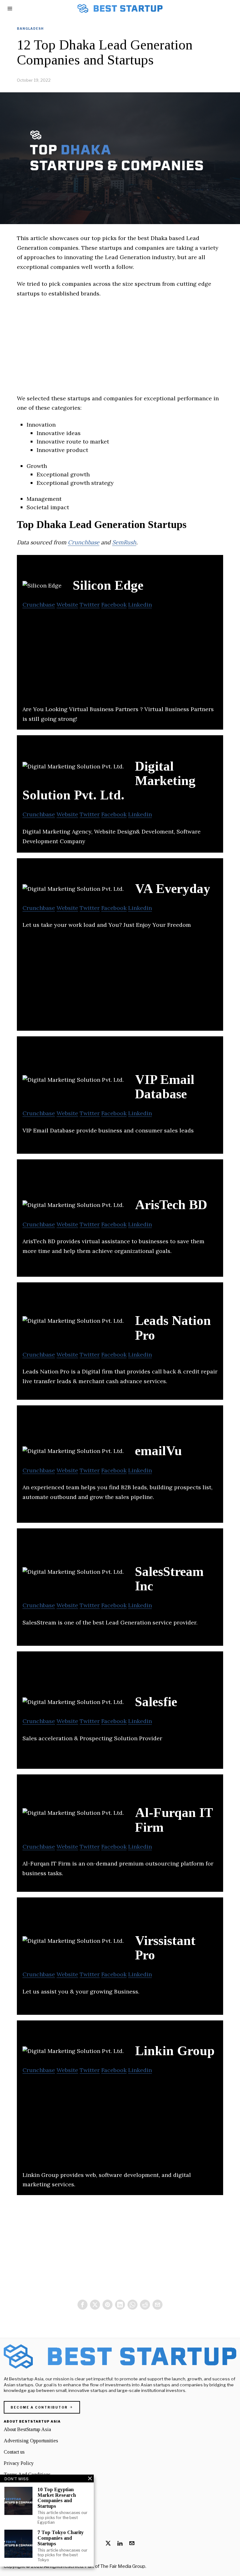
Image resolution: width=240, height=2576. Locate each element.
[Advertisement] (120, 350)
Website (67, 605)
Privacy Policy (19, 2463)
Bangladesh (30, 28)
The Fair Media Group (123, 2566)
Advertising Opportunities (31, 2441)
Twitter (90, 605)
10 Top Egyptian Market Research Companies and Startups (57, 2498)
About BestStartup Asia (27, 2429)
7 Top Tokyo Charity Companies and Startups (61, 2538)
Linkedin (140, 605)
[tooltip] (82, 2305)
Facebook (114, 605)
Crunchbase (84, 542)
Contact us (14, 2452)
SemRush (124, 542)
